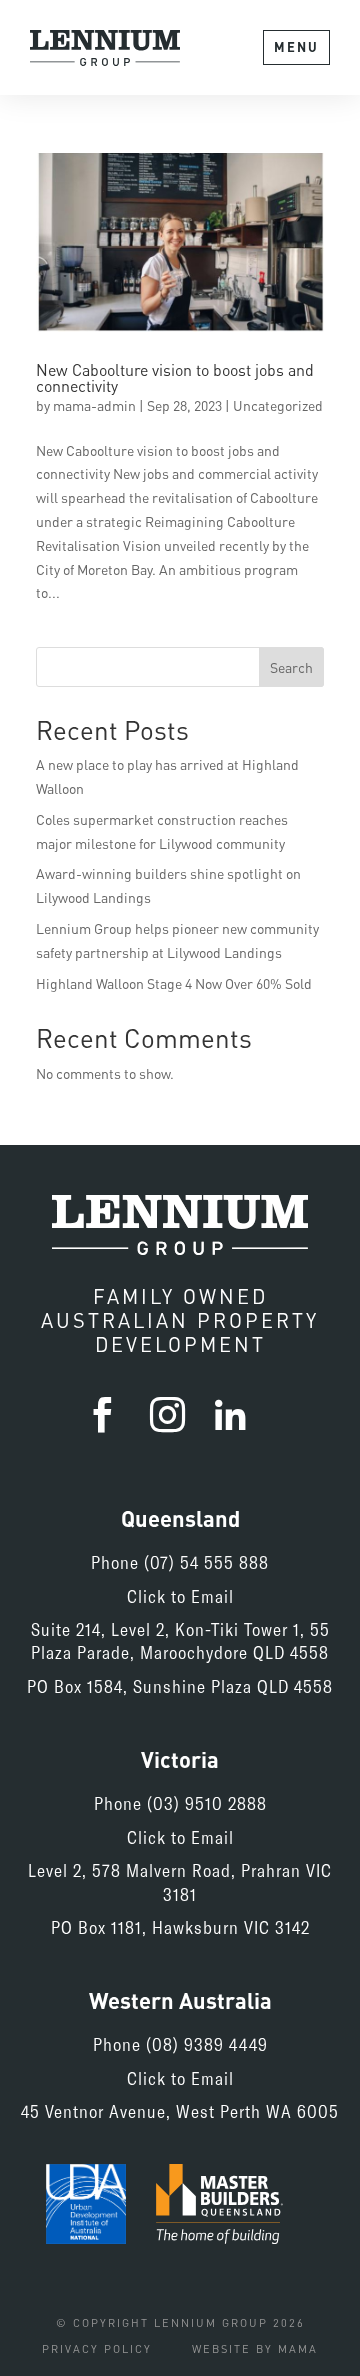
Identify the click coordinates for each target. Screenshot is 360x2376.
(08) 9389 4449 (207, 2044)
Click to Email (180, 1596)
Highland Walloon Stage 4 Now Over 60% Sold (174, 983)
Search (291, 667)
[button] (296, 47)
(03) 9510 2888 (207, 1803)
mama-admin (94, 405)
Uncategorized (278, 405)
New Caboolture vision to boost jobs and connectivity (175, 378)
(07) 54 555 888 (206, 1562)
